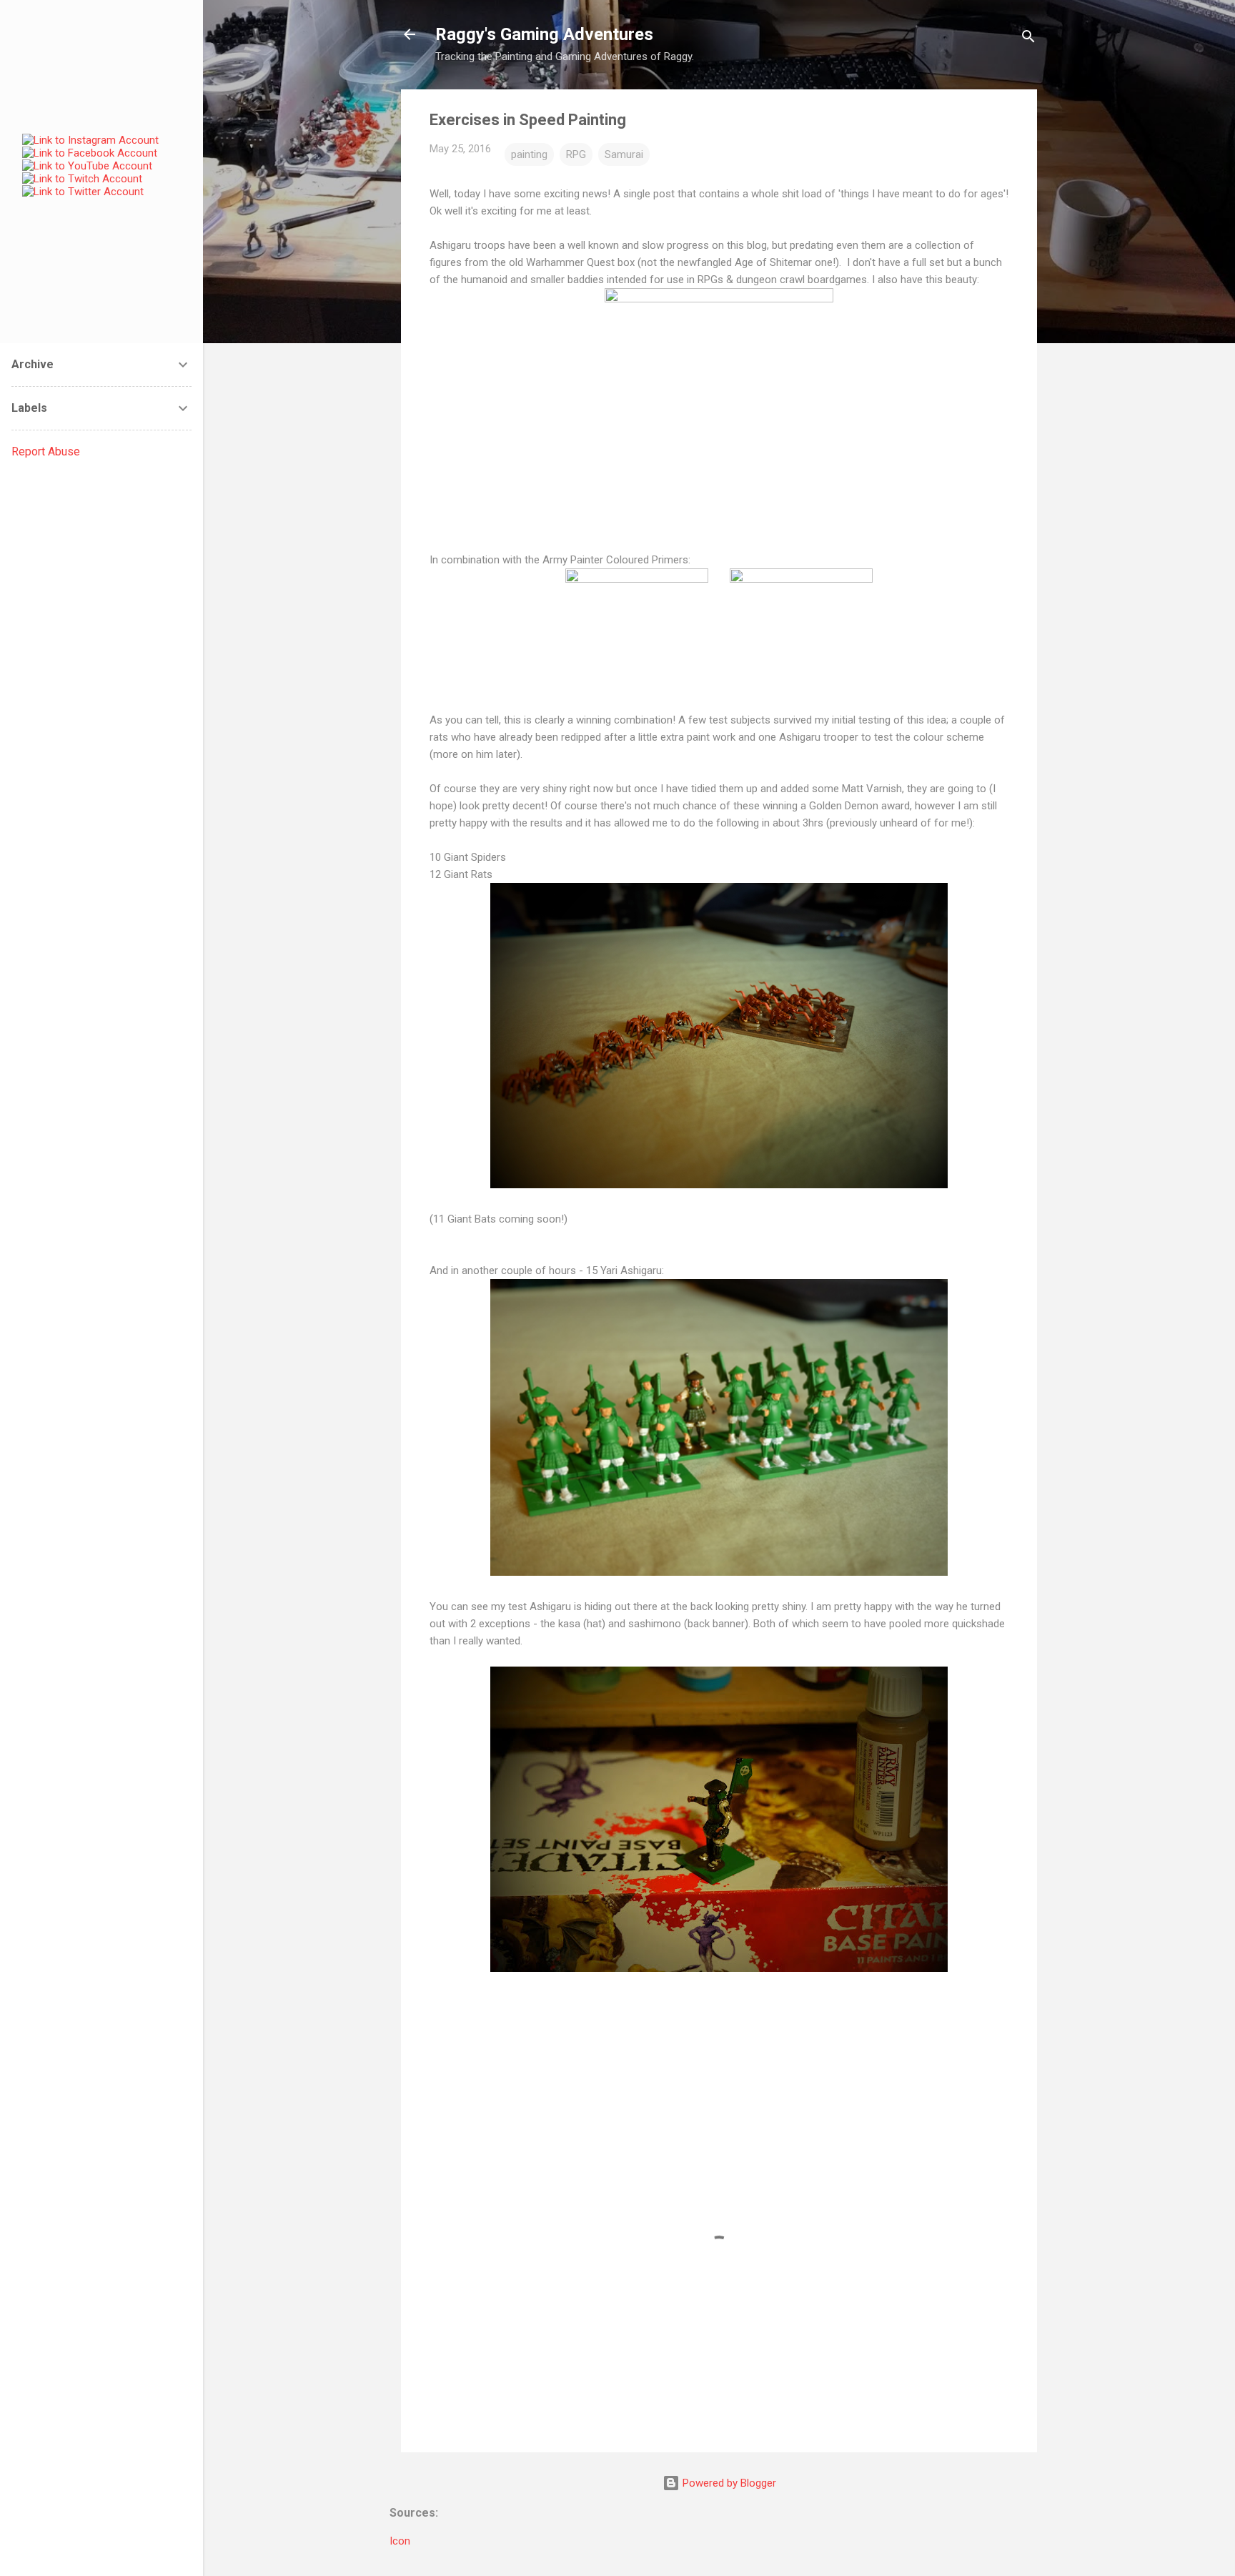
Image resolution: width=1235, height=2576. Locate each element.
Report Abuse (46, 451)
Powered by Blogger (728, 2483)
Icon (400, 2541)
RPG (576, 154)
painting (529, 154)
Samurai (624, 154)
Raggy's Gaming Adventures (544, 34)
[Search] (1028, 39)
